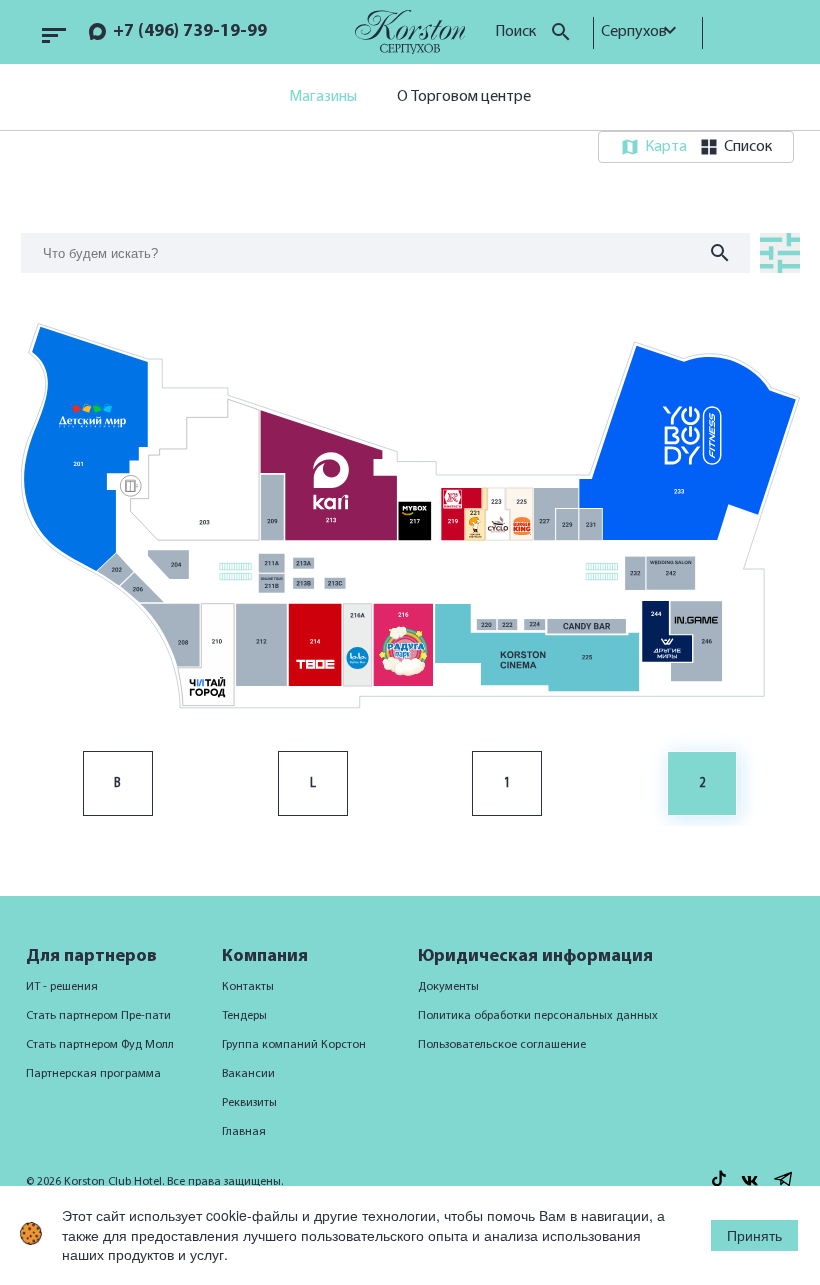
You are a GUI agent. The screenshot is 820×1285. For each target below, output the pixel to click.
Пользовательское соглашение (502, 1045)
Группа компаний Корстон (294, 1045)
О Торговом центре (464, 97)
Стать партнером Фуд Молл (100, 1045)
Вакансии (248, 1074)
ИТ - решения (62, 987)
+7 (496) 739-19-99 (190, 32)
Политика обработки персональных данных (538, 1016)
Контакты (248, 987)
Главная (244, 1132)
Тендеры (244, 1016)
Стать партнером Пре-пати (98, 1016)
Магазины (323, 97)
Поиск (517, 32)
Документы (448, 987)
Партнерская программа (93, 1074)
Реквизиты (249, 1103)
